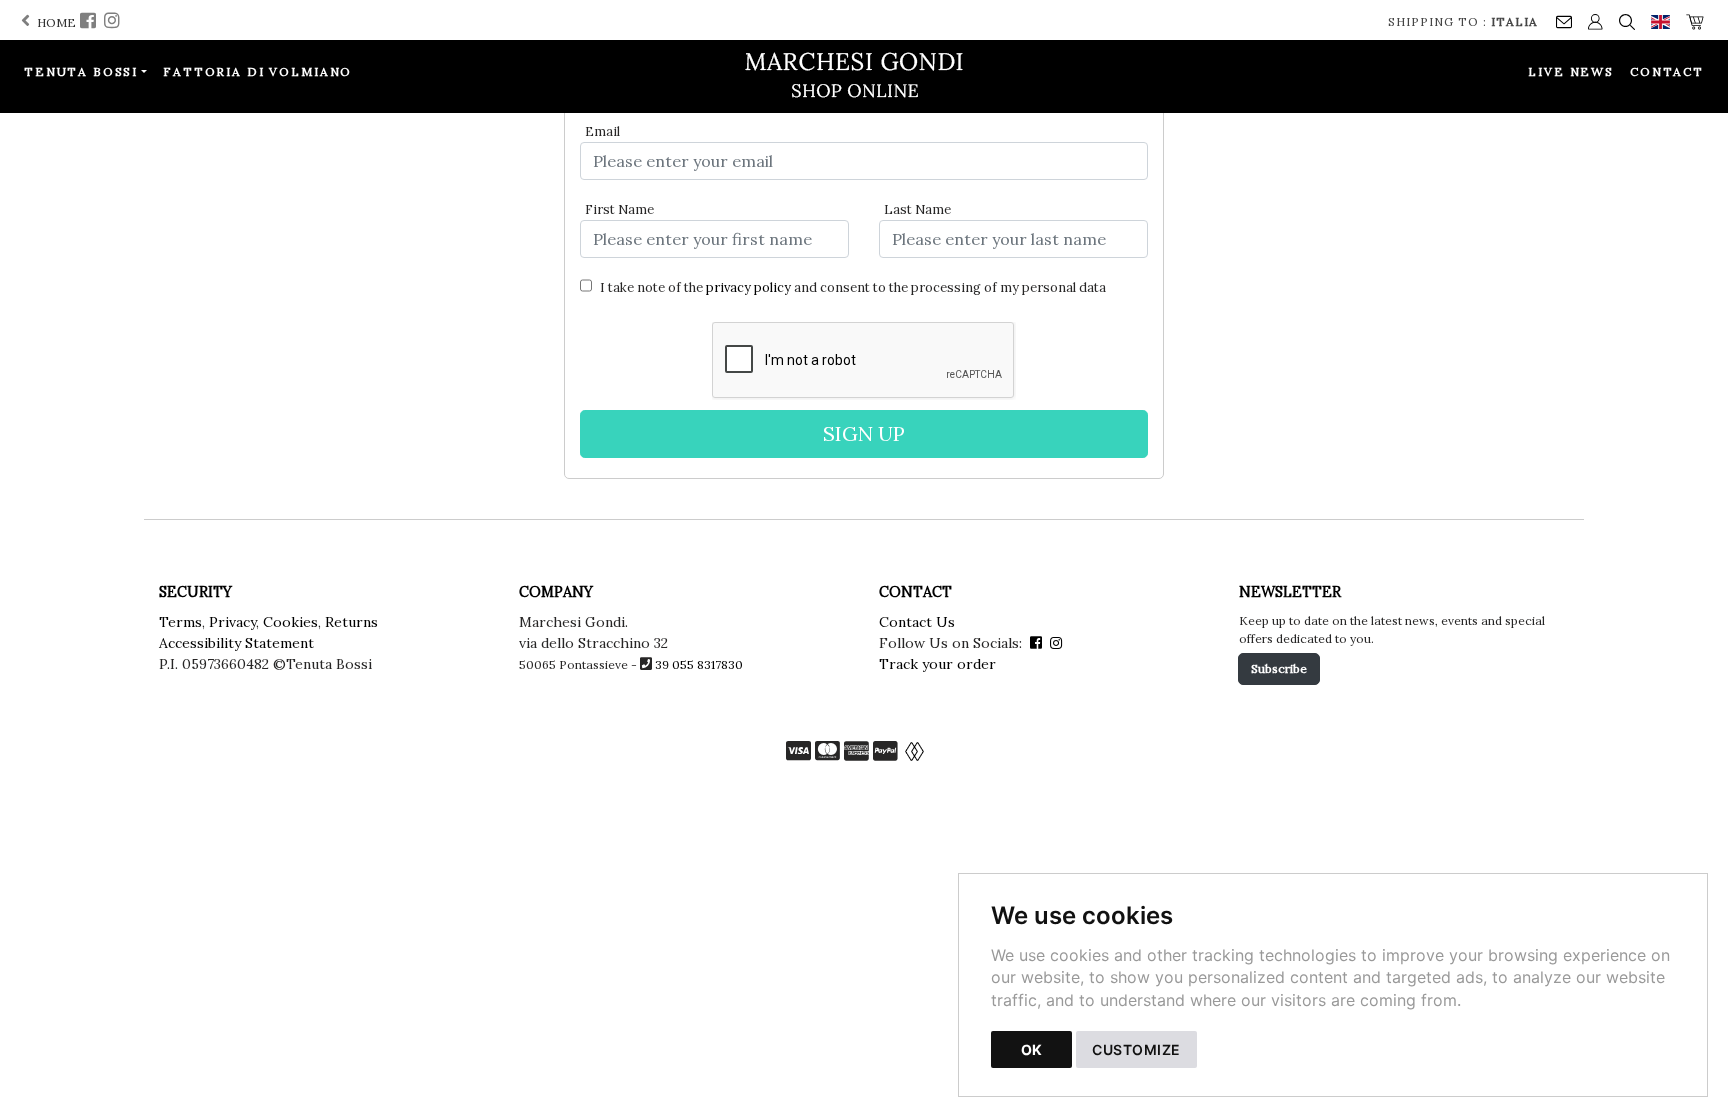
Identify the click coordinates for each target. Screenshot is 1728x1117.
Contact (1667, 71)
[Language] (1660, 20)
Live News (1571, 71)
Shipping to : (1463, 21)
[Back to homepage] (864, 75)
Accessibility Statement (236, 643)
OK (1031, 1049)
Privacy (232, 622)
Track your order (937, 664)
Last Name (917, 209)
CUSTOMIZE (1136, 1049)
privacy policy (748, 287)
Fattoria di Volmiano (257, 71)
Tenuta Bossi (81, 71)
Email (602, 131)
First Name (619, 209)
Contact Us (917, 622)
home (55, 22)
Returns (351, 622)
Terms (180, 622)
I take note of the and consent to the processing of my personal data (851, 287)
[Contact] (1564, 20)
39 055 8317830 (699, 664)
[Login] (1595, 20)
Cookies (290, 622)
